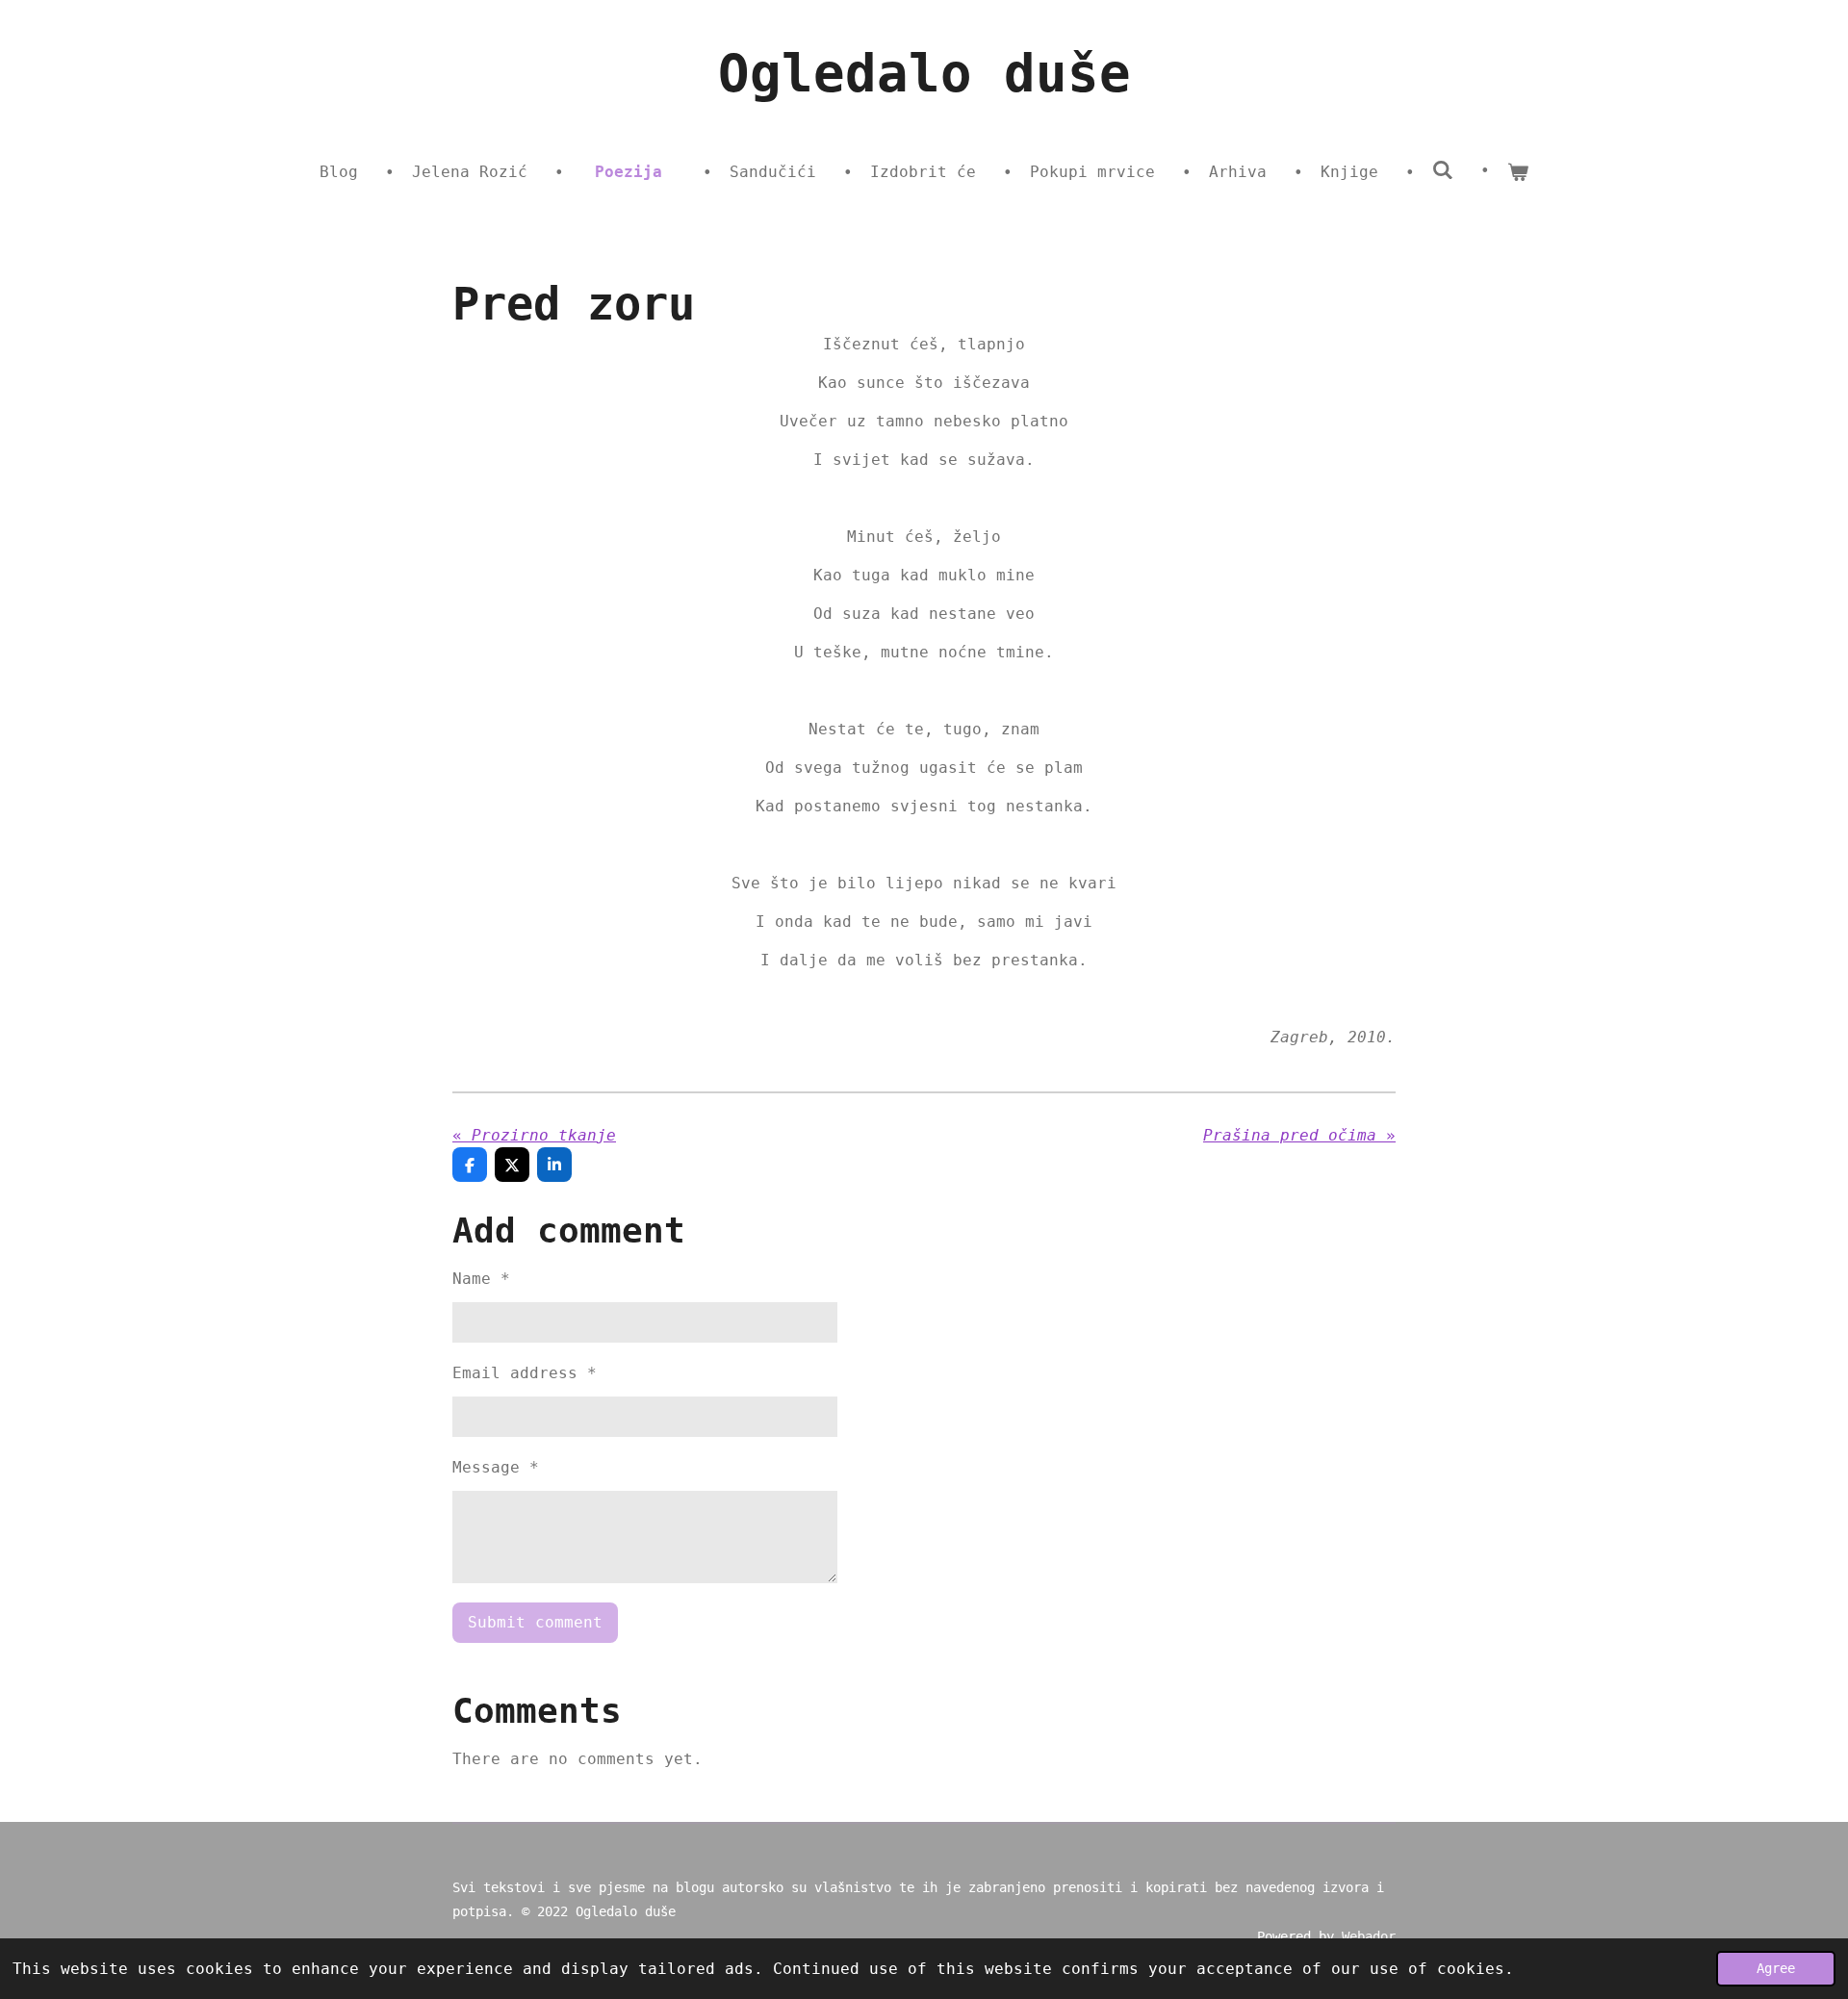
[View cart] (1518, 172)
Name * (481, 1279)
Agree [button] (1776, 1968)
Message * (496, 1467)
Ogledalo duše (924, 74)
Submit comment (535, 1622)
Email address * (525, 1373)
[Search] (1443, 170)
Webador (1369, 1936)
